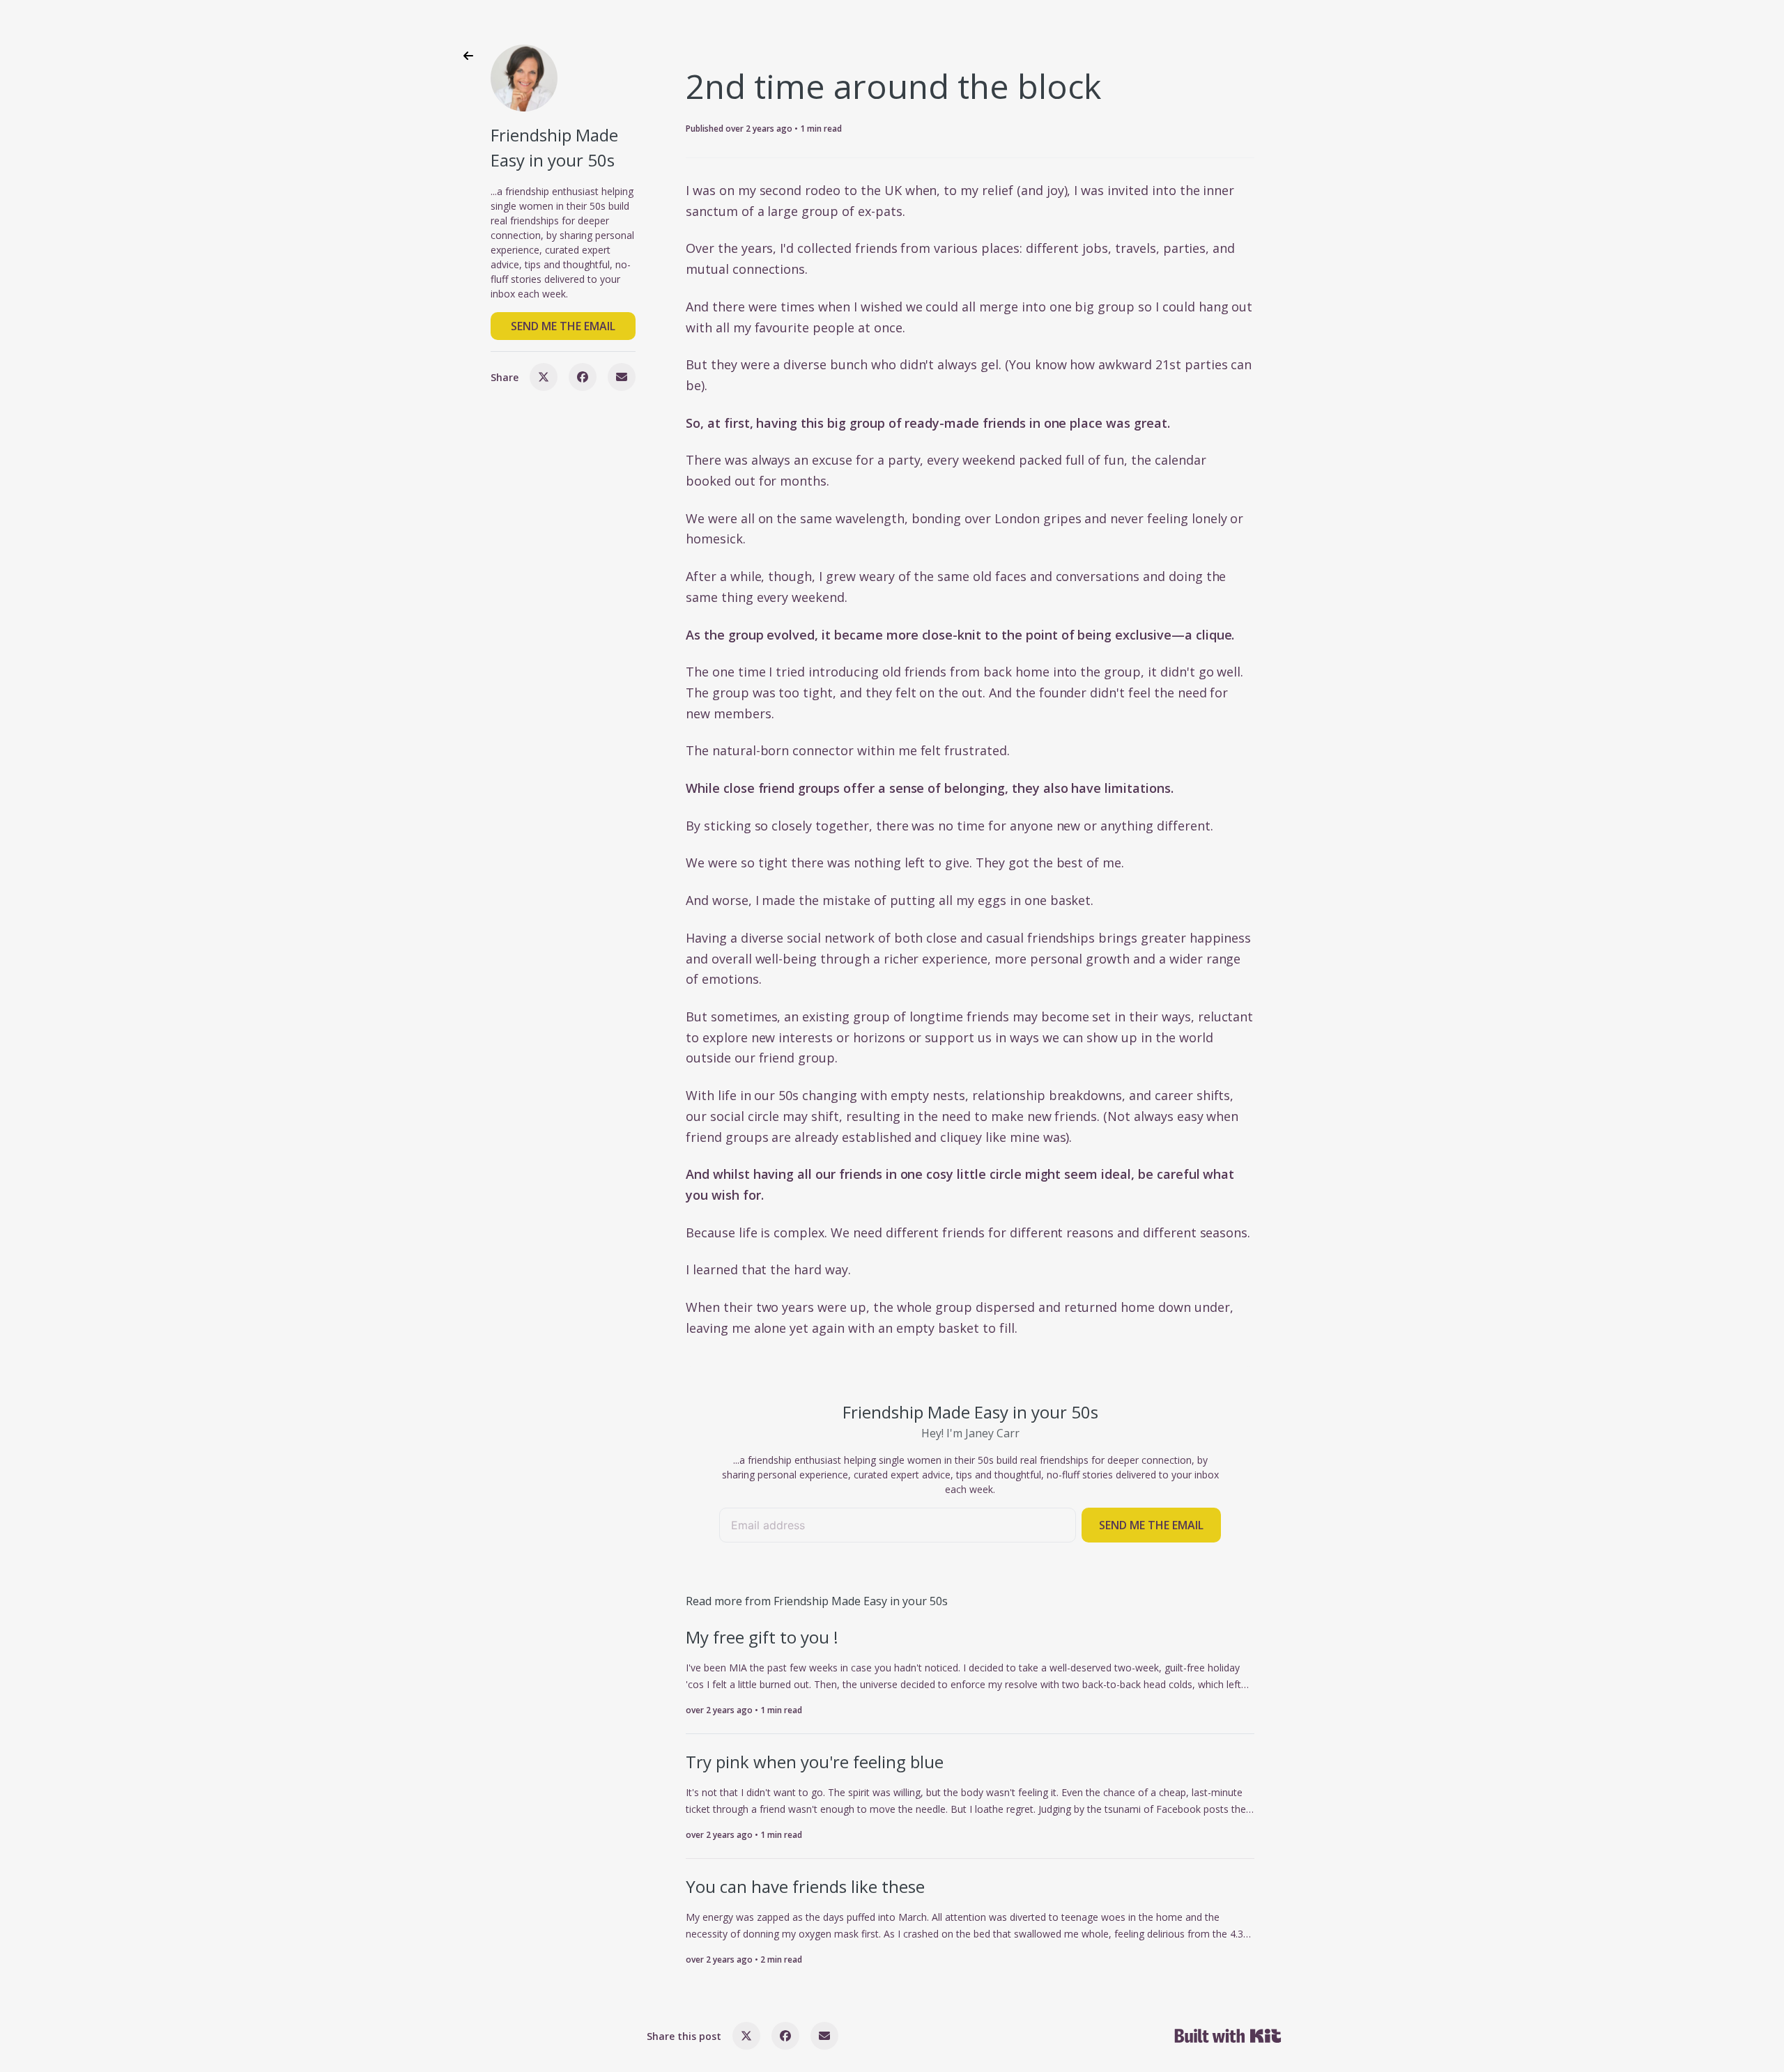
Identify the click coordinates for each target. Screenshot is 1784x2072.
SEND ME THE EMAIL (563, 326)
